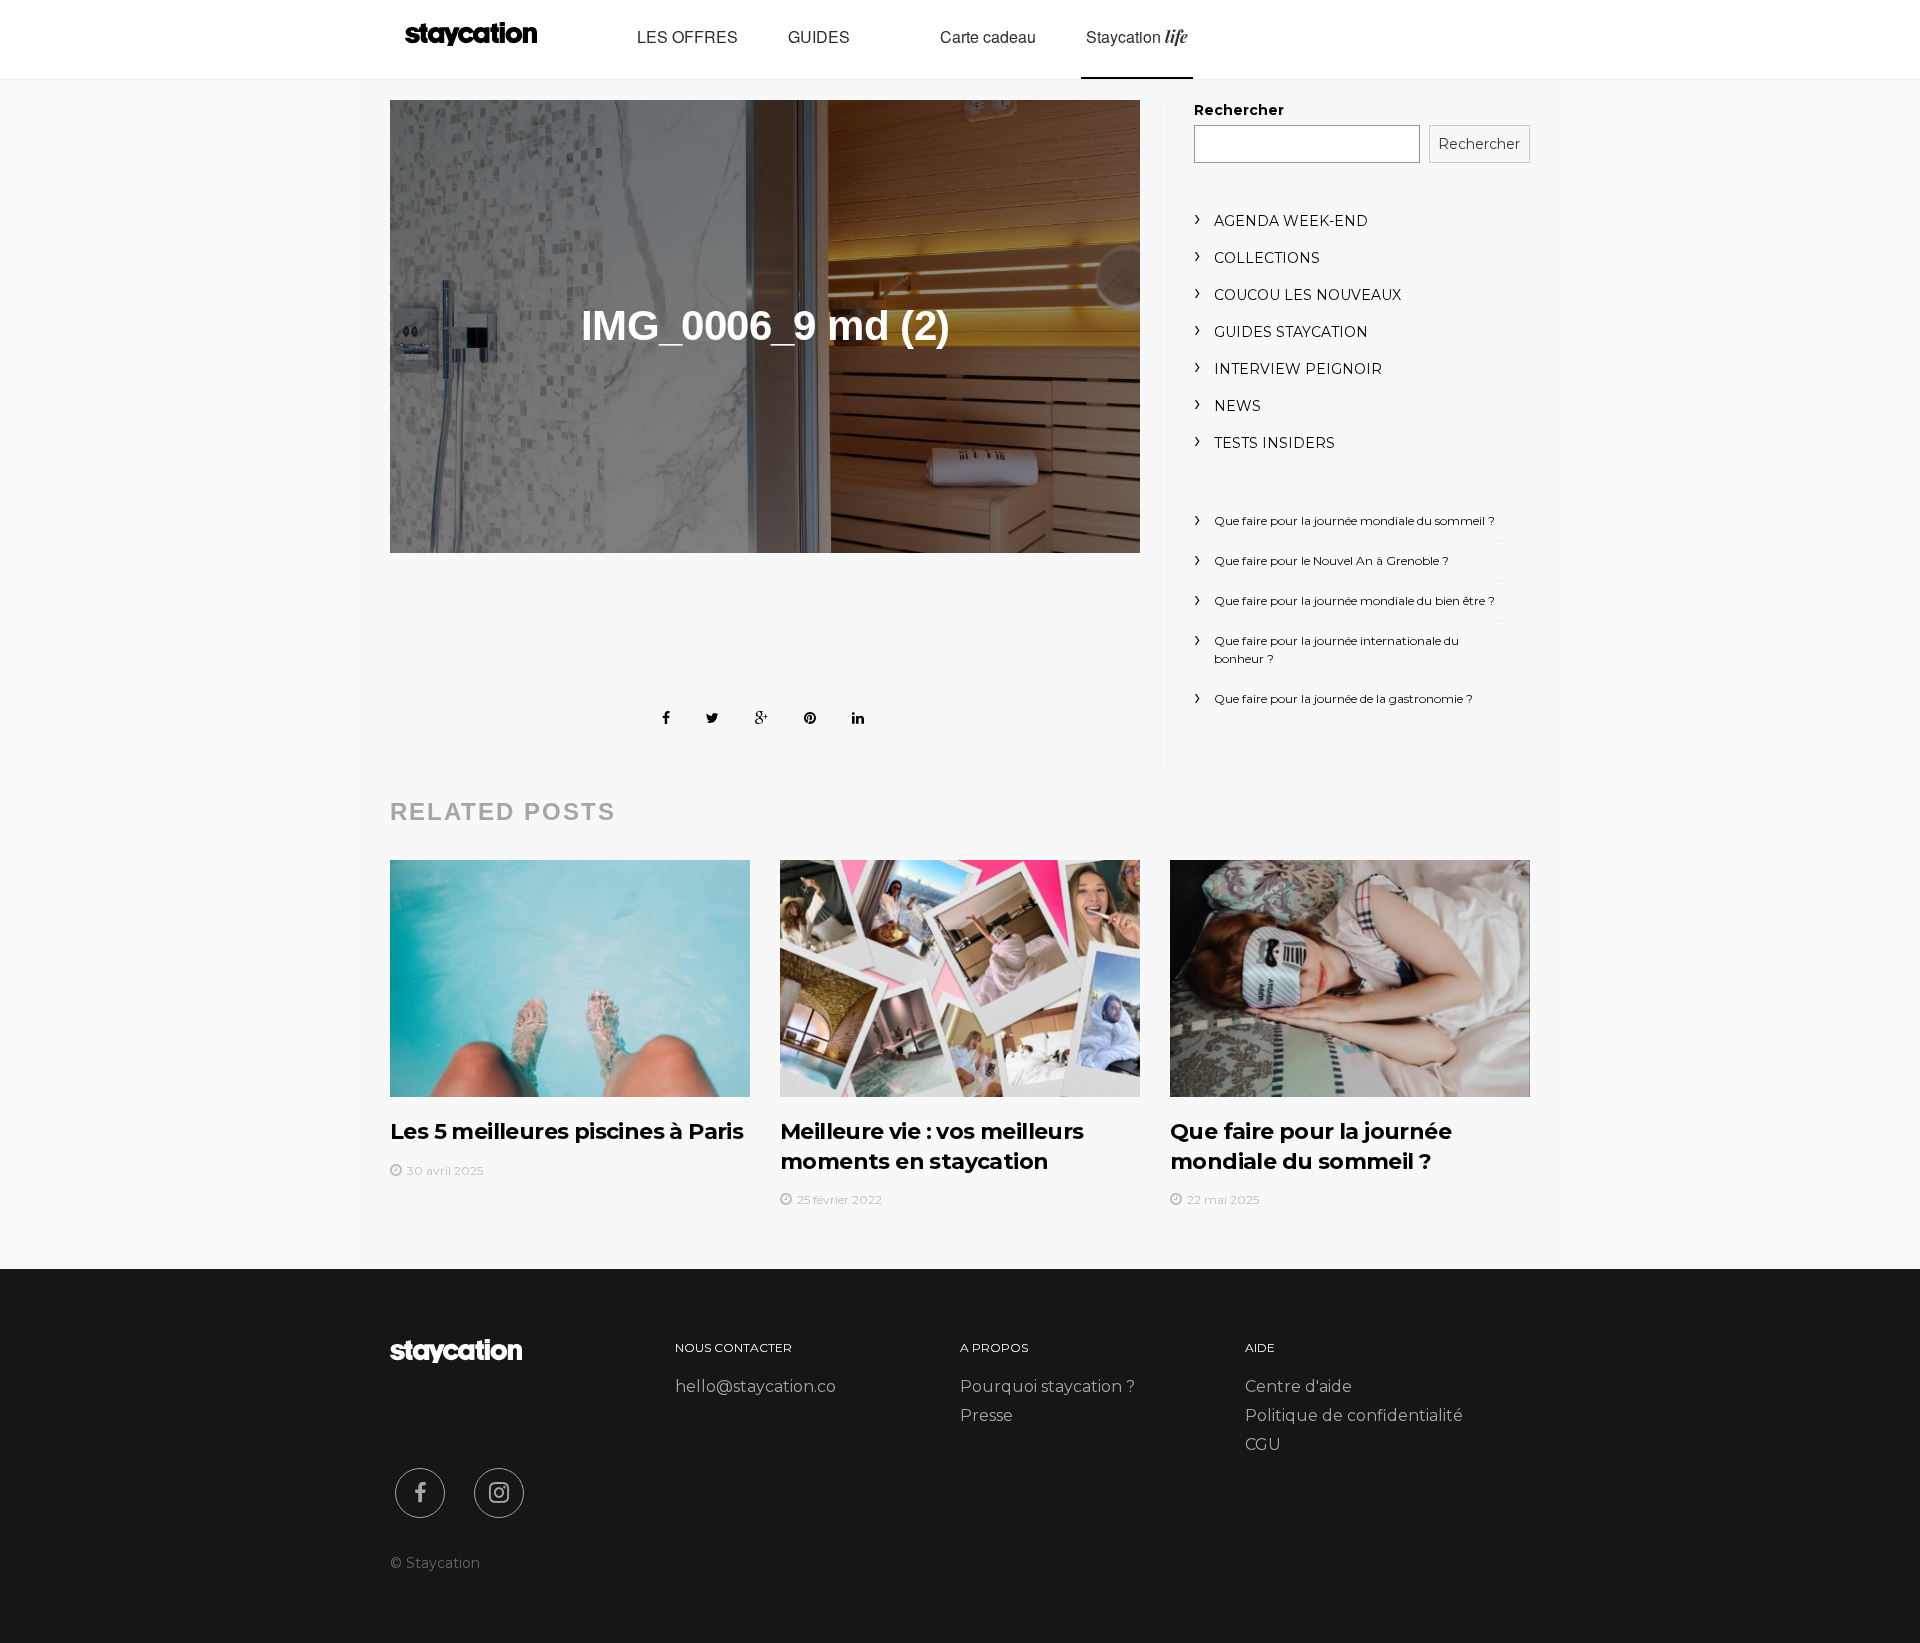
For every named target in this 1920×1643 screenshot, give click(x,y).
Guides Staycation (1291, 332)
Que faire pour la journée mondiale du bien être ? (1354, 600)
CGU (1263, 1444)
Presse (986, 1415)
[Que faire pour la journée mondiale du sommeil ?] (1350, 978)
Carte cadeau (988, 37)
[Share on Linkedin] (858, 714)
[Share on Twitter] (712, 714)
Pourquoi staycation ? (1047, 1386)
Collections (1267, 258)
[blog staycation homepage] (471, 39)
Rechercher (1239, 110)
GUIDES (819, 37)
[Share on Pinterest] (810, 714)
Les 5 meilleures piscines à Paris (566, 1131)
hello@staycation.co (755, 1386)
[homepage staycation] (456, 1357)
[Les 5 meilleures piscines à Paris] (570, 978)
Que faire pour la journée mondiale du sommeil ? (1354, 520)
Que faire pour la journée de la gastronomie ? (1343, 698)
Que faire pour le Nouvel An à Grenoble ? (1331, 560)
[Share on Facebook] (666, 714)
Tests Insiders (1274, 443)
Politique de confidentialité (1354, 1415)
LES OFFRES (687, 37)
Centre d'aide (1298, 1386)
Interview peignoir (1298, 369)
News (1237, 406)
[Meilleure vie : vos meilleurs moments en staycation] (960, 978)
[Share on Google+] (761, 714)
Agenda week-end (1291, 221)
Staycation (1137, 37)
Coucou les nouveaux (1307, 295)
